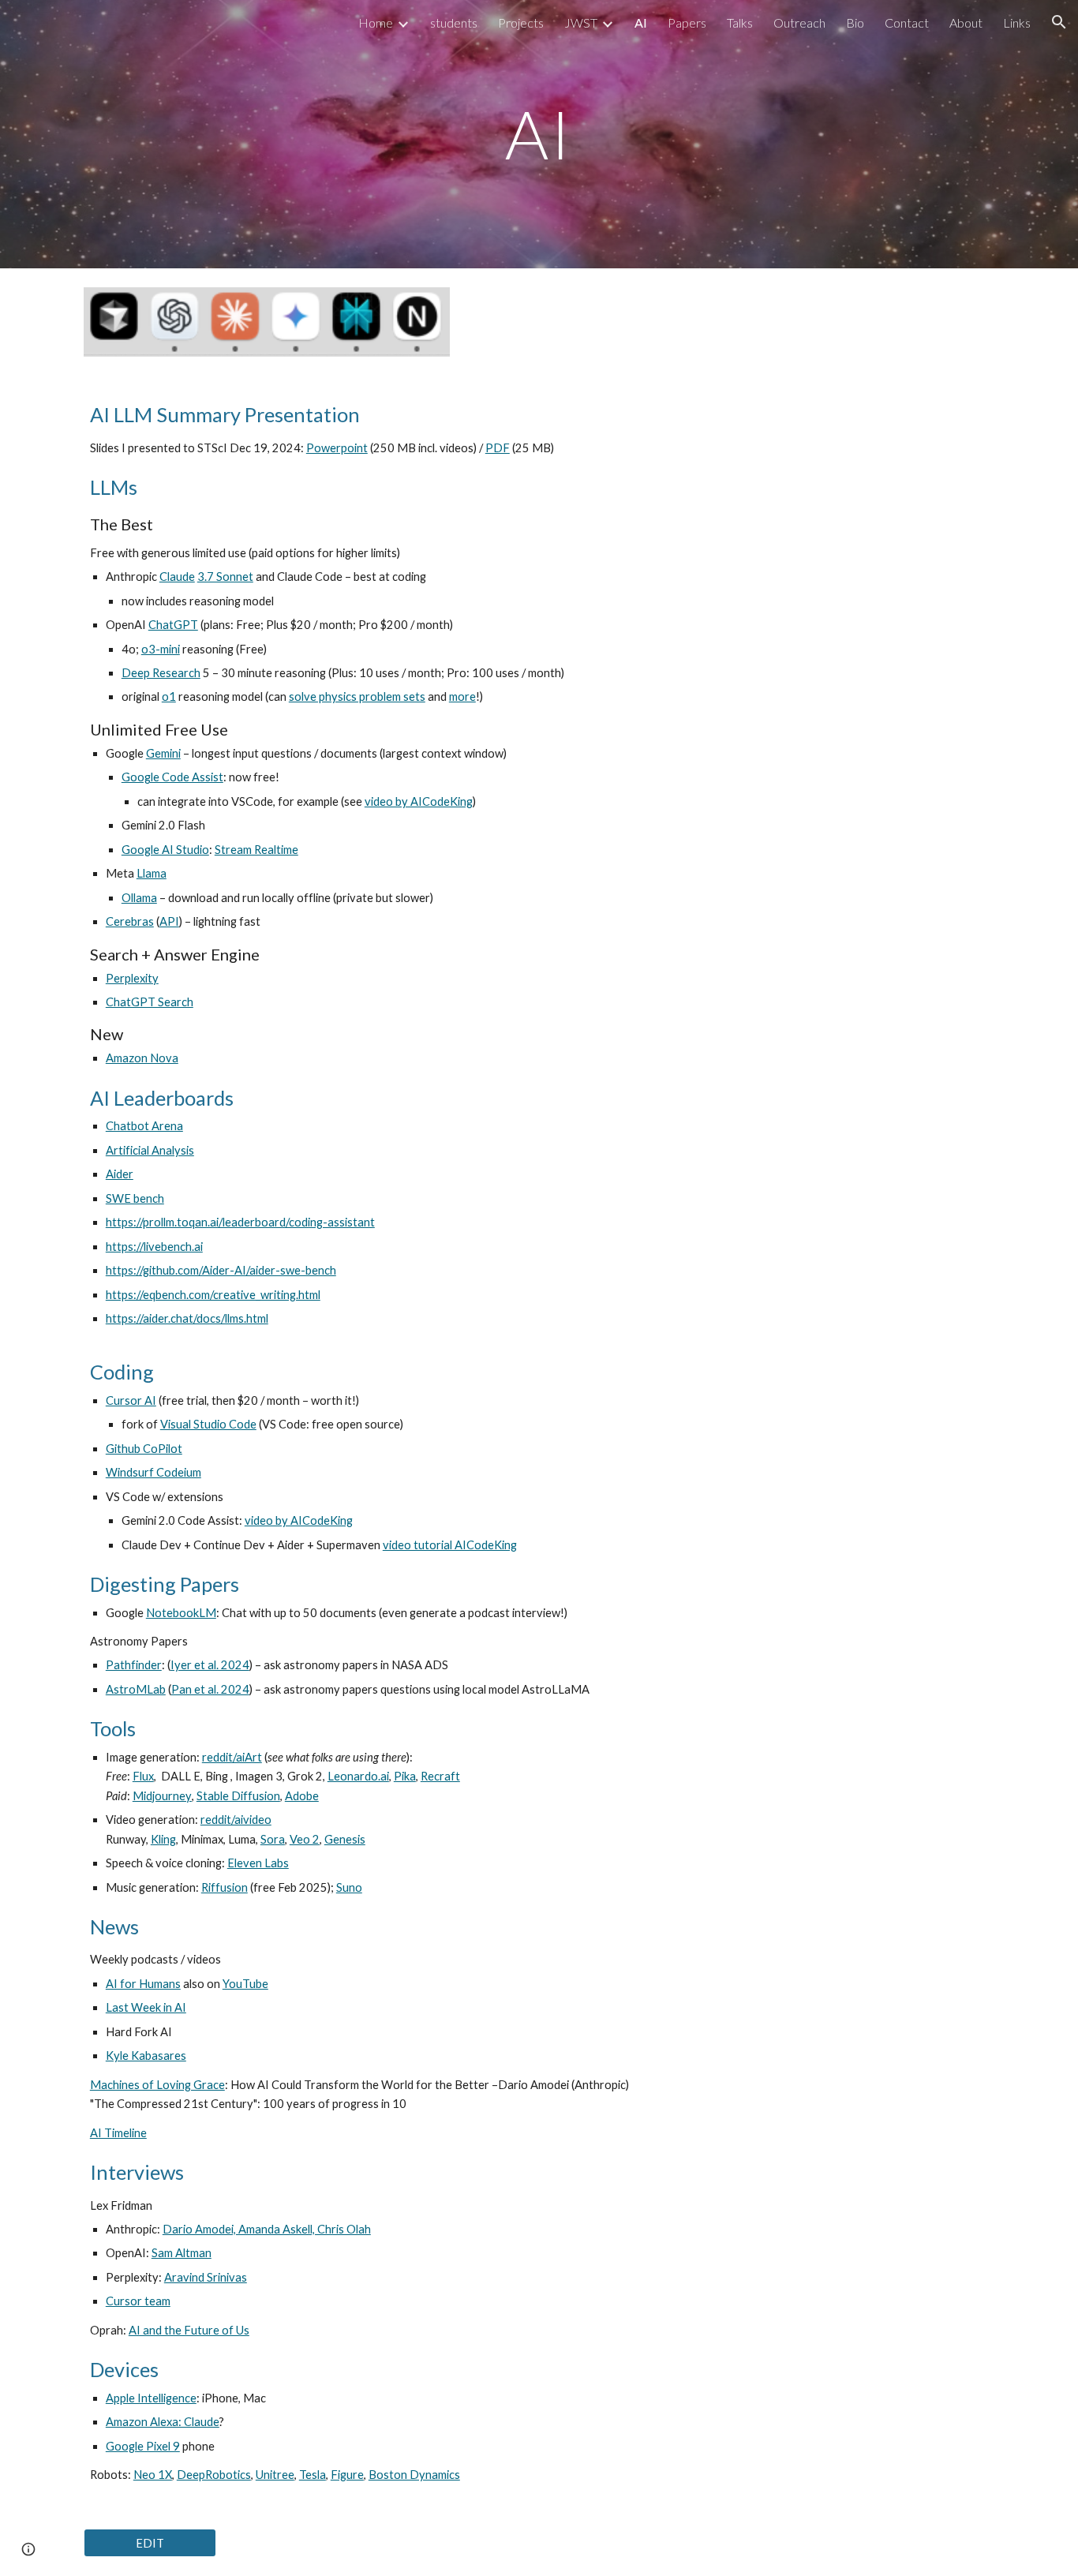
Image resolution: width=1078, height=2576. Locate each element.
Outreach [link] (799, 22)
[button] (1059, 22)
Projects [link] (521, 22)
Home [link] (376, 22)
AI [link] (641, 22)
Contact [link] (907, 22)
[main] (539, 134)
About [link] (966, 22)
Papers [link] (687, 22)
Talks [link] (740, 22)
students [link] (454, 22)
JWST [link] (581, 22)
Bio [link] (855, 22)
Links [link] (1017, 22)
